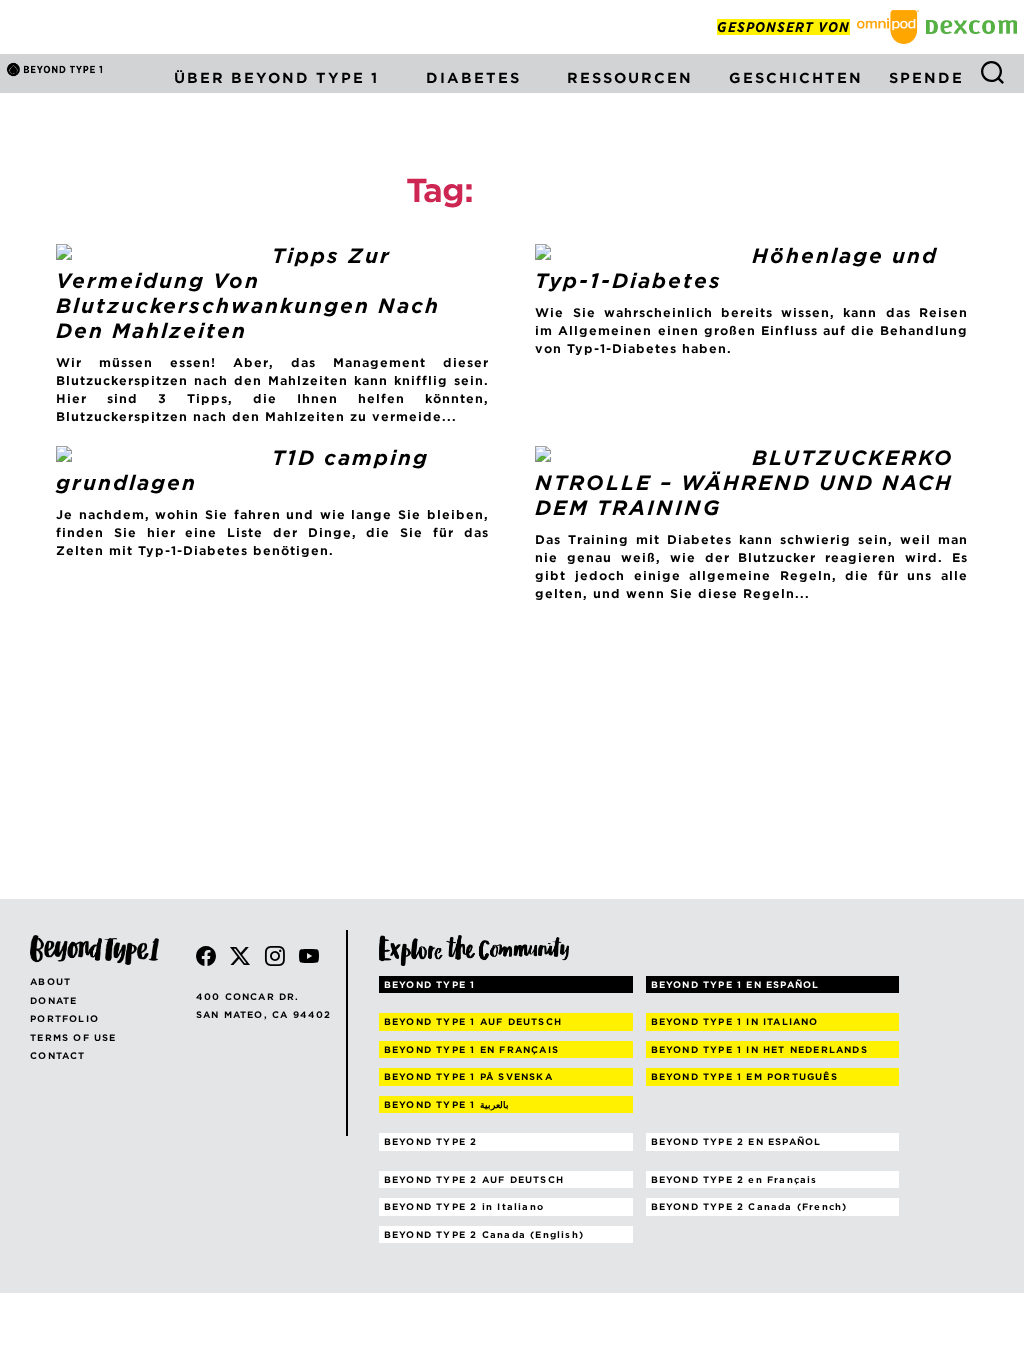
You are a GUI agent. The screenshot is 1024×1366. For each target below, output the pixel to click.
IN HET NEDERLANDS (759, 1049)
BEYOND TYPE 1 (430, 984)
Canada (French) (749, 1206)
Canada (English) (484, 1234)
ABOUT (50, 981)
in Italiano (464, 1206)
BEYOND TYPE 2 (431, 1141)
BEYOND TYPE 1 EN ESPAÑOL (735, 984)
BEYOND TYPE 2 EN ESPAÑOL (736, 1141)
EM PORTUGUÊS (744, 1076)
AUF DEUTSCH (473, 1021)
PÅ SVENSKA (468, 1076)
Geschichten (796, 78)
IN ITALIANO (735, 1021)
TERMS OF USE (73, 1037)
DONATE (53, 1000)
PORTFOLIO (64, 1018)
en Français (734, 1179)
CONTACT (57, 1055)
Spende (926, 78)
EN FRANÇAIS (471, 1049)
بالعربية (446, 1104)
